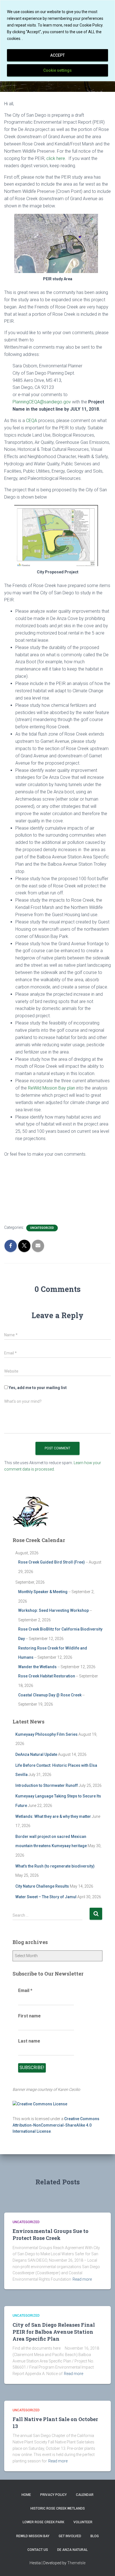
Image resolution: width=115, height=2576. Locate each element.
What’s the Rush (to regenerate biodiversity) (55, 1866)
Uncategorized (42, 1228)
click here (56, 158)
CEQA (32, 421)
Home (26, 2495)
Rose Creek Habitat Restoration (47, 1676)
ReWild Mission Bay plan (51, 1088)
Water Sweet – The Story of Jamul (46, 1897)
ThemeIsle (76, 2563)
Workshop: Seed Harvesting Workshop (53, 1610)
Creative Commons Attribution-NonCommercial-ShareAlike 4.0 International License (56, 2125)
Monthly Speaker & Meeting (43, 1592)
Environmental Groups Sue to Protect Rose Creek (51, 2234)
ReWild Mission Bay (33, 2536)
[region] (57, 41)
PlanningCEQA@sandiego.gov (42, 402)
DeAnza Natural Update (36, 1754)
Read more (82, 2279)
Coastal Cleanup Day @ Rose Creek (50, 1695)
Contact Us (38, 2550)
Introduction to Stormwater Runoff (47, 1785)
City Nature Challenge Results (42, 1886)
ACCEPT (57, 55)
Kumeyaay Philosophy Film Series (46, 1734)
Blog (95, 2536)
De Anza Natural (72, 2550)
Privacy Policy (53, 2495)
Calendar (85, 2495)
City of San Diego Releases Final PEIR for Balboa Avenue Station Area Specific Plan (54, 2332)
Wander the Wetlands (37, 1667)
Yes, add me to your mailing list (37, 1388)
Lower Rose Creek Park (43, 2522)
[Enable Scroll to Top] (104, 2565)
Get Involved (70, 2536)
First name (29, 2016)
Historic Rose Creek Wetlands (58, 2508)
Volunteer (83, 2522)
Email (25, 1990)
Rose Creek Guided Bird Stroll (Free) (51, 1562)
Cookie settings (57, 70)
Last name (29, 2041)
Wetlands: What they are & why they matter (53, 1816)
